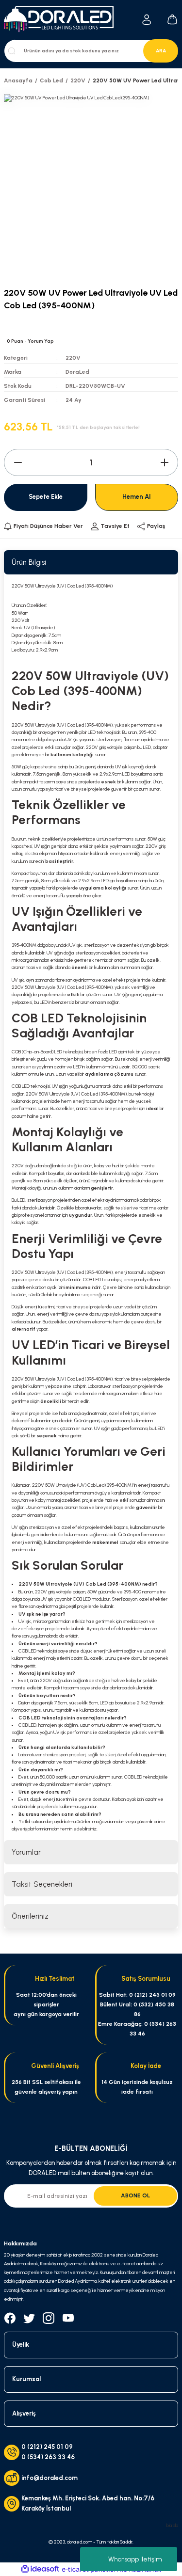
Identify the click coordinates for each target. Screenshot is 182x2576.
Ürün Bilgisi (29, 562)
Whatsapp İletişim (135, 2559)
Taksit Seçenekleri (42, 1884)
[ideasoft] (40, 2569)
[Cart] (172, 19)
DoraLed (77, 372)
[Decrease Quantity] (18, 462)
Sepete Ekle (46, 497)
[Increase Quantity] (164, 462)
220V (73, 358)
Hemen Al (136, 497)
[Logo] (62, 20)
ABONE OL (135, 2195)
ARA (161, 51)
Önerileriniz (30, 1916)
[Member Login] (147, 20)
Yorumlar (26, 1852)
